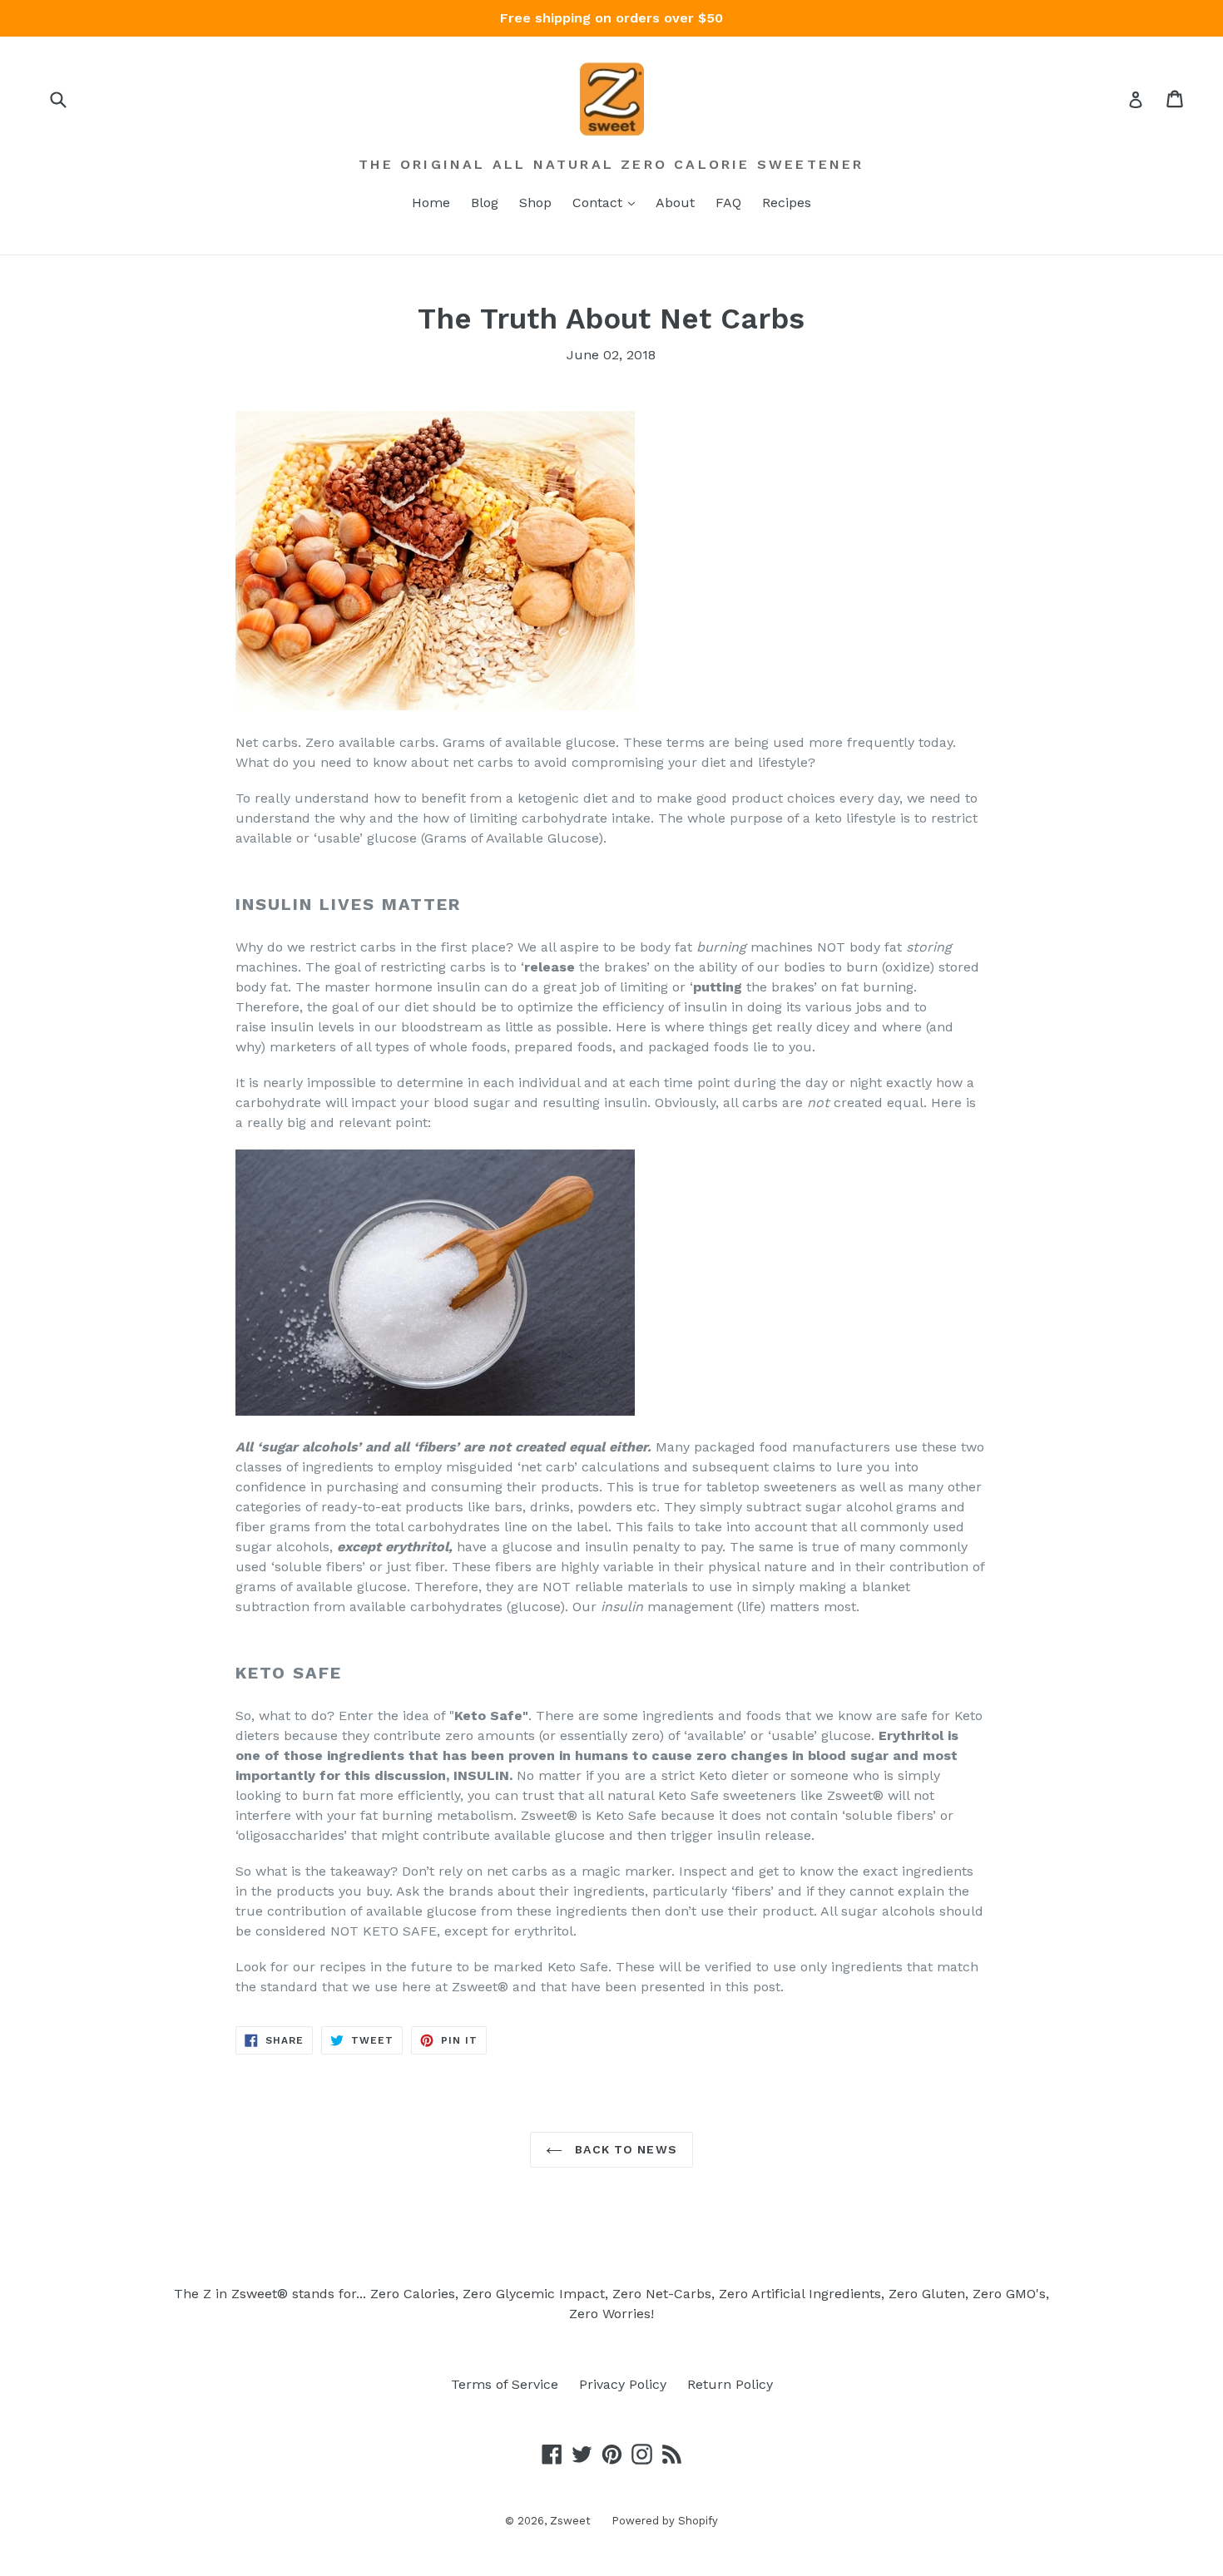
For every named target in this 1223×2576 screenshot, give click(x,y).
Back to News (624, 2149)
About (675, 203)
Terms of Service (505, 2384)
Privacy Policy (623, 2384)
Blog (485, 203)
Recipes (787, 203)
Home (431, 203)
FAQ (728, 203)
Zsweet (570, 2521)
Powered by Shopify (665, 2521)
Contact (599, 203)
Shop (535, 203)
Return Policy (730, 2384)
